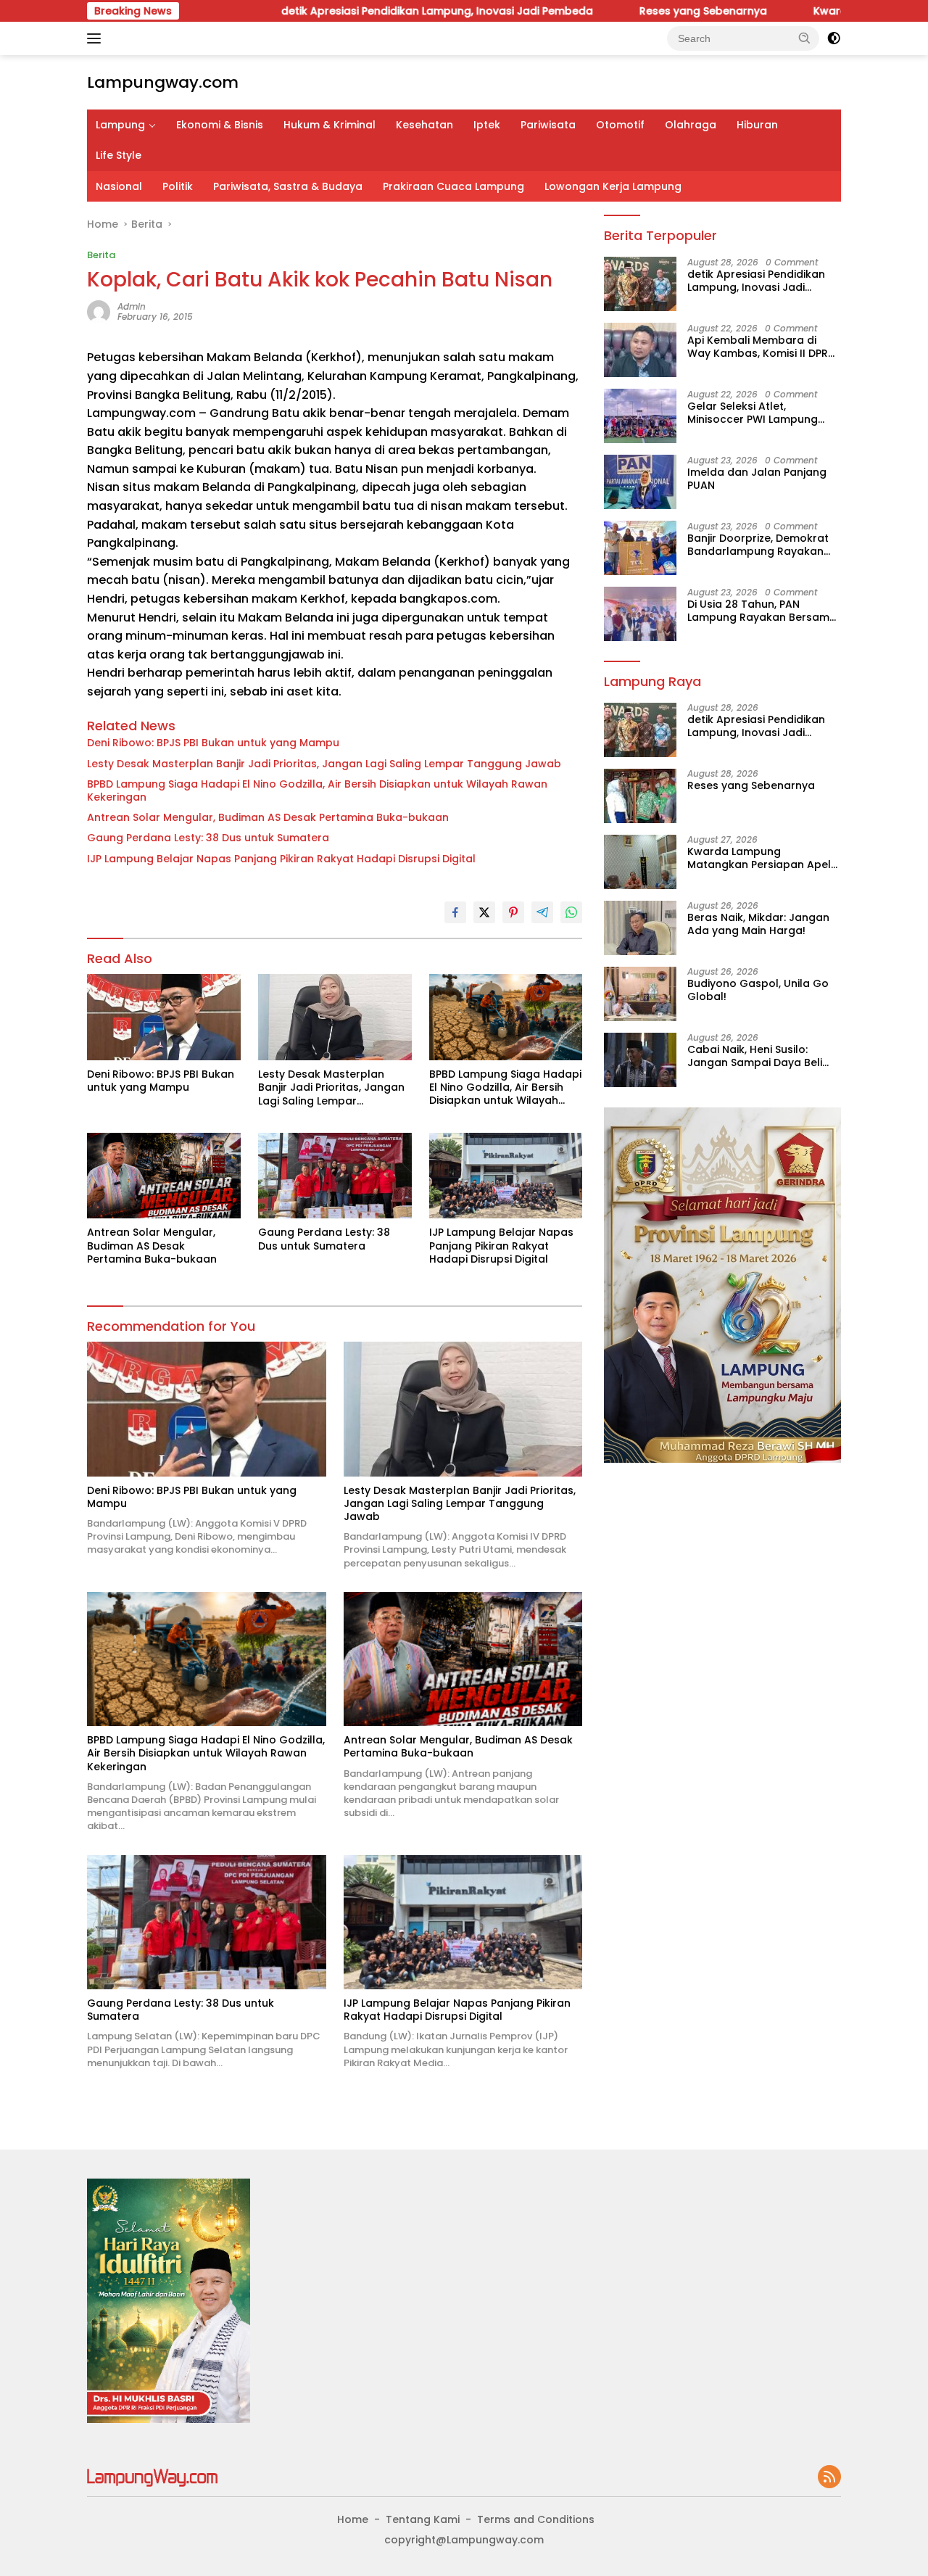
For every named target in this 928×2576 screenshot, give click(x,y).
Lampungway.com (163, 82)
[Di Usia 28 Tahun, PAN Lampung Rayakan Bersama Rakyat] (640, 614)
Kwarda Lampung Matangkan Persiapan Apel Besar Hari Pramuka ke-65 (759, 858)
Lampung (120, 125)
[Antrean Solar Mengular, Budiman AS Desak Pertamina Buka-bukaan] (164, 1176)
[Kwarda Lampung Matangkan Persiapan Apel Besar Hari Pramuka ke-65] (640, 862)
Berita (101, 255)
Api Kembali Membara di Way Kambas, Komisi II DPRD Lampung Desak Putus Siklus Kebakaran (762, 346)
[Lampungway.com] (152, 2477)
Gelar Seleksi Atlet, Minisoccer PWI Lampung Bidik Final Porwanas (753, 412)
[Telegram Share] (542, 912)
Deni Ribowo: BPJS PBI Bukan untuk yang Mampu (213, 743)
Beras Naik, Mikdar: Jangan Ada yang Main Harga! (758, 924)
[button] (805, 38)
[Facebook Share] (455, 912)
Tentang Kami (423, 2519)
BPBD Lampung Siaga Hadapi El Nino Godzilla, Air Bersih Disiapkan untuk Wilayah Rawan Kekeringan (317, 790)
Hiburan (757, 125)
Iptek (487, 125)
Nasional (119, 186)
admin (132, 306)
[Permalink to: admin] (99, 311)
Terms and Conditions (536, 2519)
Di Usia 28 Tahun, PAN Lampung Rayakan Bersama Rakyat (762, 610)
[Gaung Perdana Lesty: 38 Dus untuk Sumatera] (335, 1176)
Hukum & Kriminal (330, 125)
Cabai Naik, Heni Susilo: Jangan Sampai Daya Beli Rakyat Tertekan (755, 1056)
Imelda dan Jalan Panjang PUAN (757, 478)
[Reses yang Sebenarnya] (640, 796)
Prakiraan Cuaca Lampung (453, 186)
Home (353, 2519)
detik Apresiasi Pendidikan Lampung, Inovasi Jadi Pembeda (355, 11)
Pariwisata (548, 125)
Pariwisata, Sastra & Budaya (288, 186)
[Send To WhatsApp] (571, 912)
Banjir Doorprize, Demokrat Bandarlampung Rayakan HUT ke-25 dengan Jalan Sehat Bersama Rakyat (758, 544)
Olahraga (691, 125)
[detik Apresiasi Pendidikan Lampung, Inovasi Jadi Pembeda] (640, 284)
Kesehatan (424, 125)
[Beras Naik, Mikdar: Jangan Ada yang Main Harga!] (640, 928)
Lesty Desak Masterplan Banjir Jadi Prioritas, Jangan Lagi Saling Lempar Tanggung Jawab (324, 764)
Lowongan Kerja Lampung (613, 186)
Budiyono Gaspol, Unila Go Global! (758, 990)
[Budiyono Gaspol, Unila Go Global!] (640, 994)
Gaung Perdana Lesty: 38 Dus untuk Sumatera (208, 838)
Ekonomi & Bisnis (220, 125)
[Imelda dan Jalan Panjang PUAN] (640, 482)
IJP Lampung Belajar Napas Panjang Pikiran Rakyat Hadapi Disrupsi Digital (281, 859)
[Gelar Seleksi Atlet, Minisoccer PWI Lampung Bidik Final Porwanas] (640, 416)
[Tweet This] (484, 912)
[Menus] (97, 38)
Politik (178, 186)
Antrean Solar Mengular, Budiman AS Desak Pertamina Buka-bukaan (268, 817)
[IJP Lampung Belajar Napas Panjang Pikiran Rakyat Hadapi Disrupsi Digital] (506, 1176)
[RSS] (829, 2478)
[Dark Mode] (834, 38)
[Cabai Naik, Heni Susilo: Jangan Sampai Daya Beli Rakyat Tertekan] (640, 1060)
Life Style (119, 155)
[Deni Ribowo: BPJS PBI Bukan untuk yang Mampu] (164, 1017)
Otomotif (620, 125)
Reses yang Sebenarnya (621, 11)
